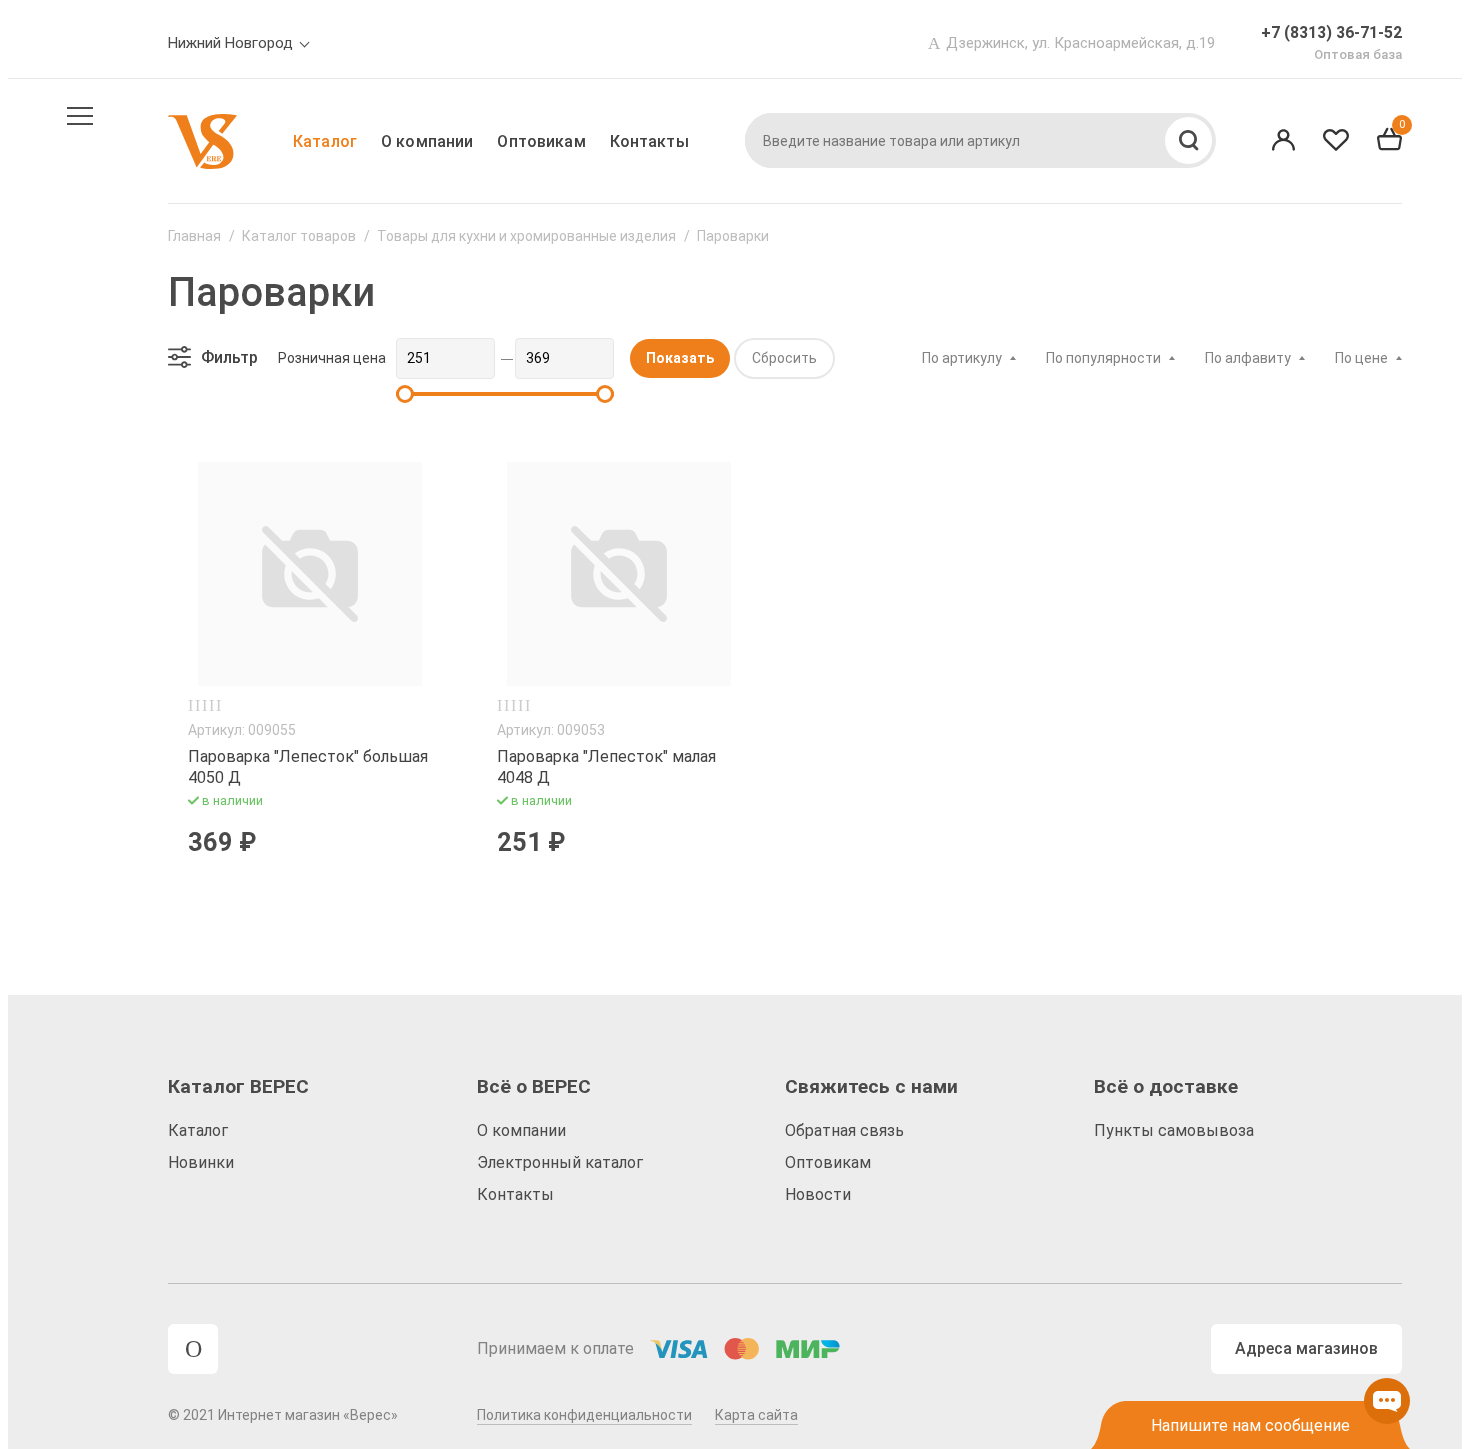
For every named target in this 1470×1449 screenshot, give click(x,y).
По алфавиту (1248, 358)
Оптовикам (541, 141)
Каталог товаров (299, 236)
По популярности (1103, 358)
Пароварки (733, 236)
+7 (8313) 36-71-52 (1331, 32)
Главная (194, 236)
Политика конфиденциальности (584, 1415)
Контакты (649, 141)
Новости (818, 1194)
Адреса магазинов (1306, 1348)
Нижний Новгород (230, 43)
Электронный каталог (560, 1162)
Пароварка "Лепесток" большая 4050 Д (308, 767)
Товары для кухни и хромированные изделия (526, 236)
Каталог (325, 141)
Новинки (201, 1162)
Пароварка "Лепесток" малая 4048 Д (606, 767)
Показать (680, 358)
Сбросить (784, 358)
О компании (427, 141)
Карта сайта (756, 1415)
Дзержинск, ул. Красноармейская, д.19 (1080, 43)
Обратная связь (844, 1130)
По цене (1361, 358)
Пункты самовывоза (1174, 1130)
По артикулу (962, 358)
